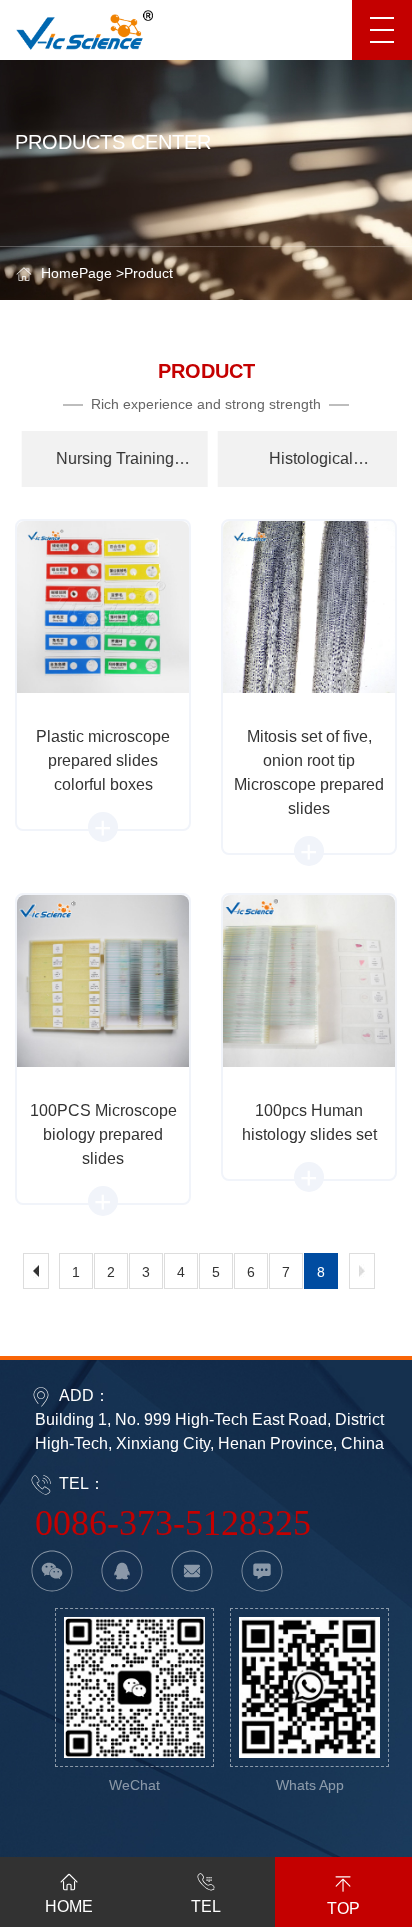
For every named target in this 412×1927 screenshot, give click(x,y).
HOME (69, 1906)
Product (148, 273)
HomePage (76, 273)
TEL (206, 1906)
